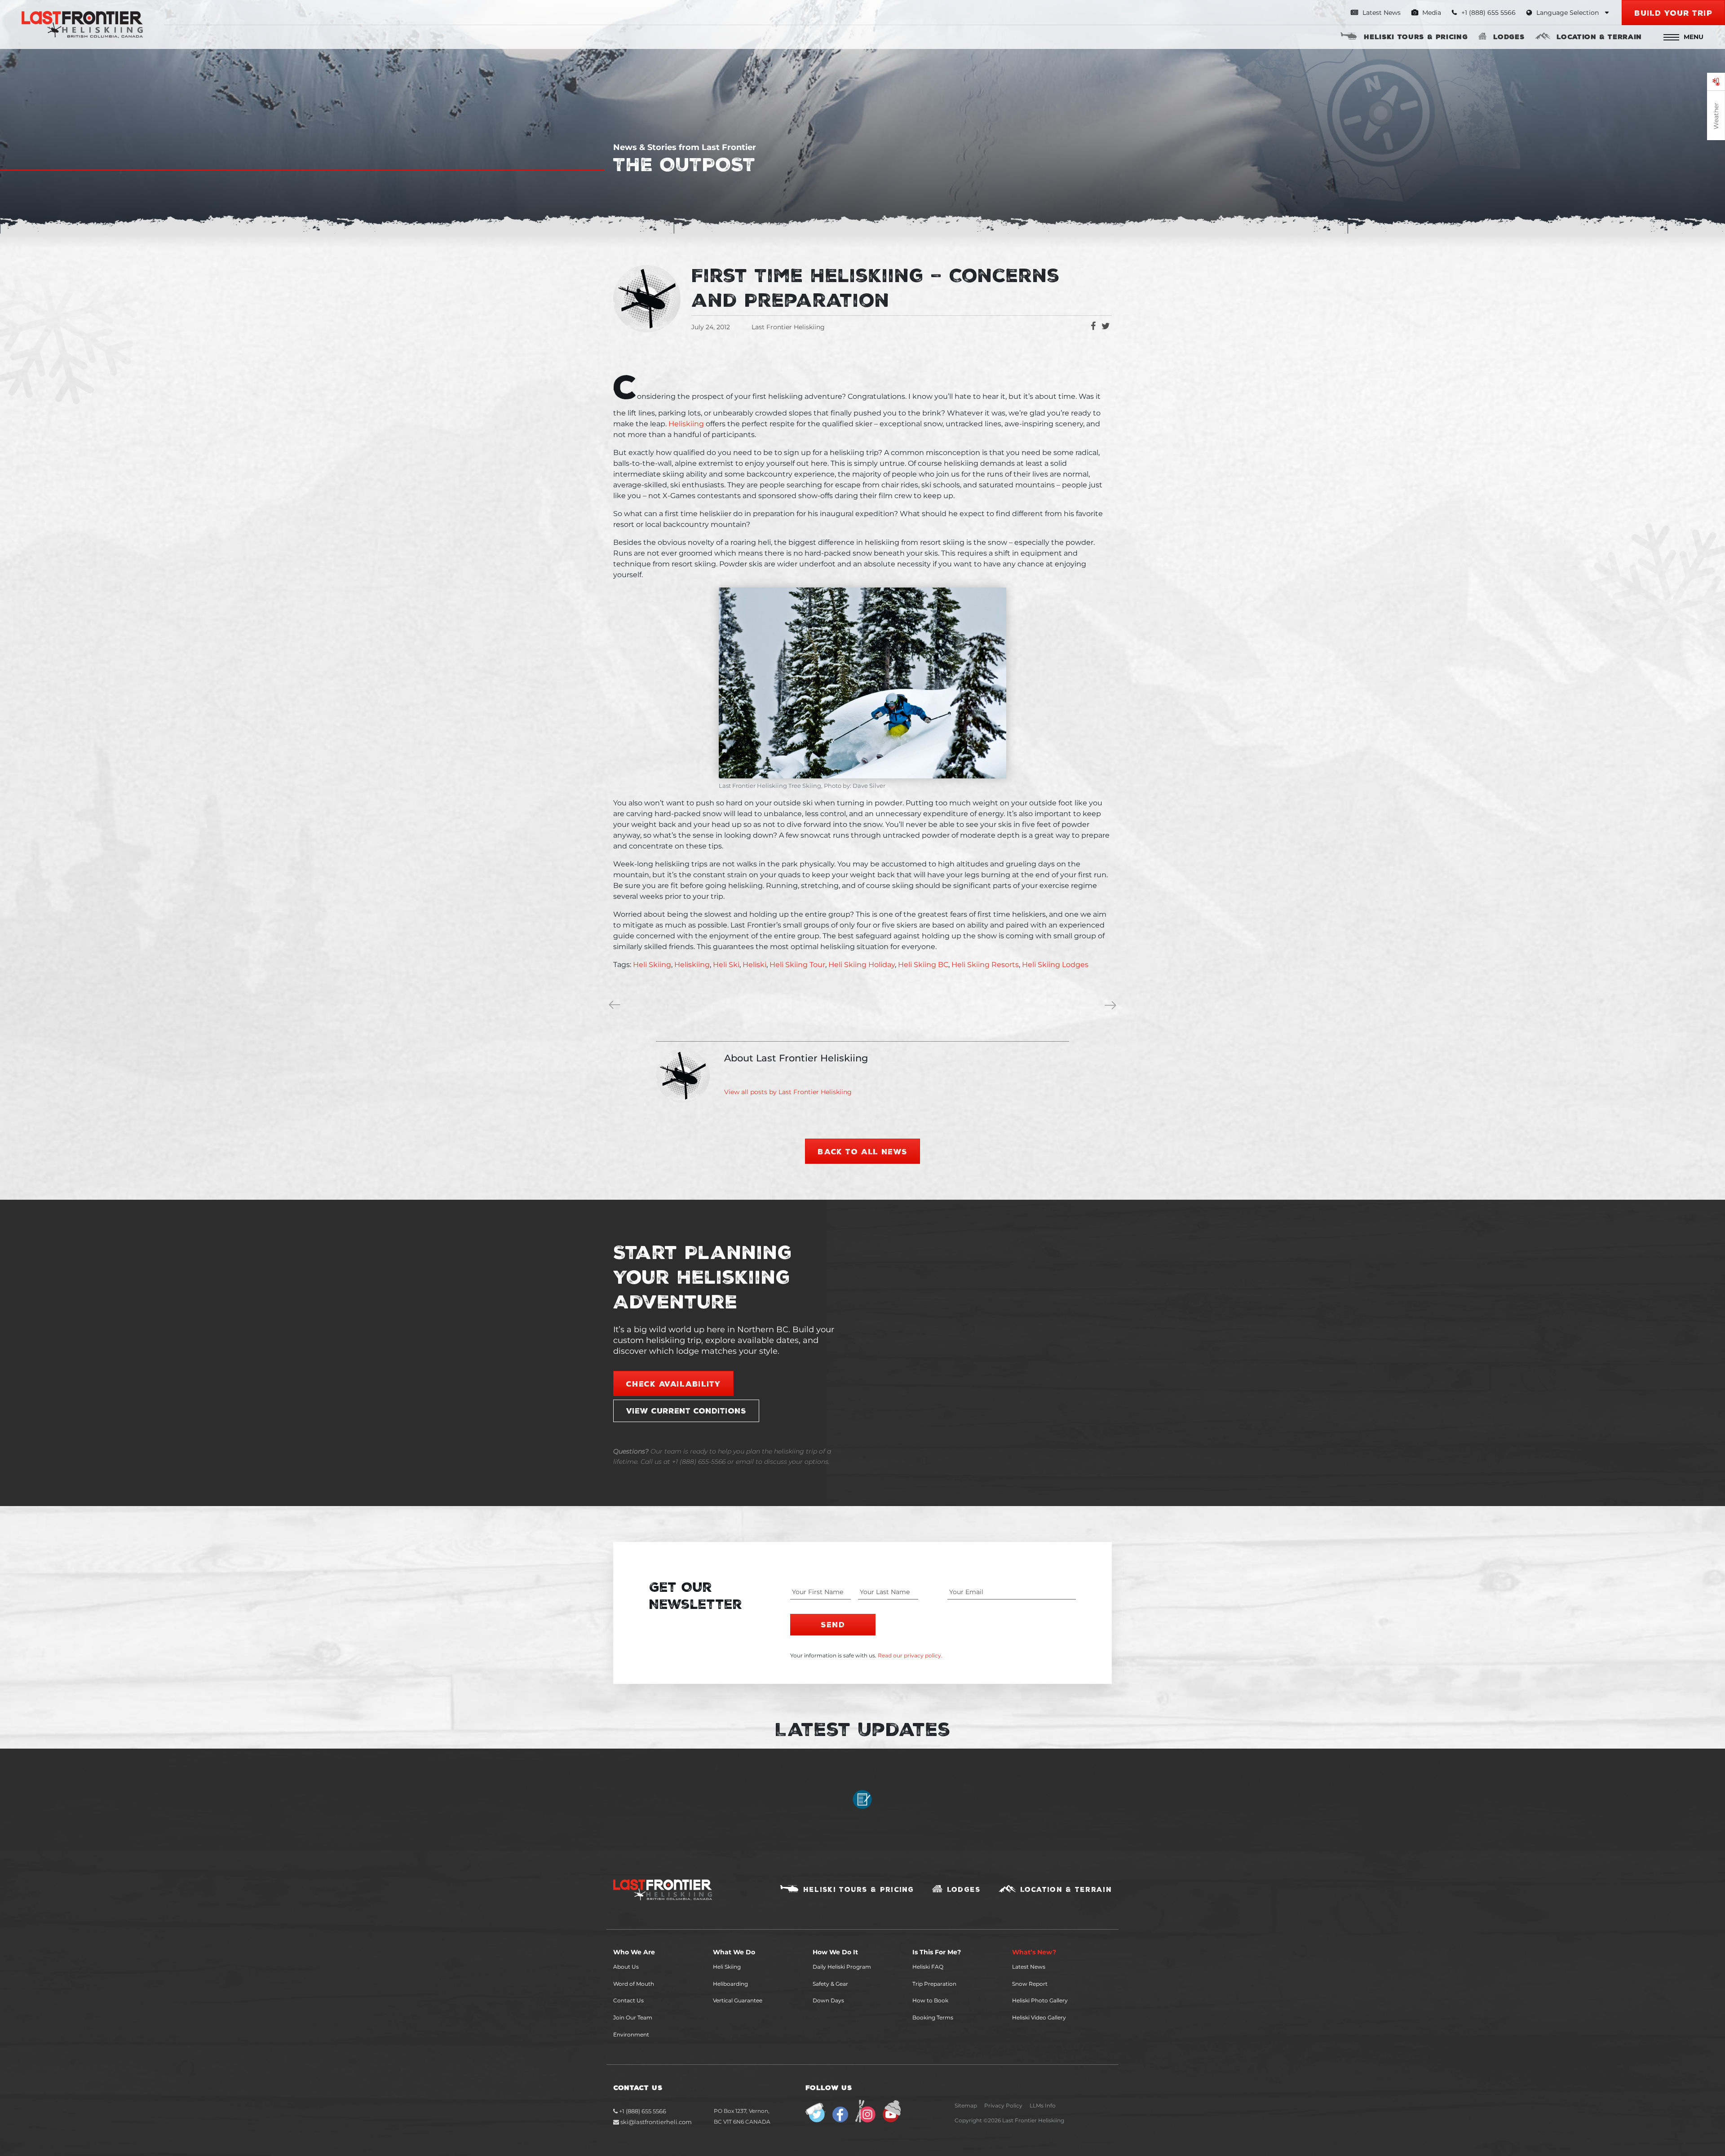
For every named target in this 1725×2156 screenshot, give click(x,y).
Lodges (1509, 36)
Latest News (1381, 13)
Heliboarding (730, 1984)
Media (1431, 13)
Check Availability (673, 1383)
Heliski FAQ (928, 1967)
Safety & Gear (830, 1984)
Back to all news (862, 1151)
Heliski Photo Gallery (1040, 2000)
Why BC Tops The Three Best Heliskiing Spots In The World (1112, 1006)
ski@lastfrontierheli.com (656, 2122)
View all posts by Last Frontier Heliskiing (788, 1092)
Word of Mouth (634, 1984)
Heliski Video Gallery (1039, 2017)
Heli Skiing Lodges (1055, 965)
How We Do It (835, 1952)
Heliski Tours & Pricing (1416, 36)
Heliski (754, 965)
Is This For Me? (937, 1952)
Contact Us (628, 2000)
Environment (631, 2035)
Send (833, 1624)
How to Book (930, 2000)
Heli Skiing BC (923, 965)
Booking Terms (933, 2017)
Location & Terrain (1599, 36)
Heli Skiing (652, 965)
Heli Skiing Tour (797, 965)
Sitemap (966, 2105)
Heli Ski (726, 965)
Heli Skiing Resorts (985, 965)
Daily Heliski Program (842, 1967)
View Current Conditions (686, 1410)
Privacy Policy (1003, 2105)
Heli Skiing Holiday (862, 965)
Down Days (828, 2000)
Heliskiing (686, 424)
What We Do (734, 1952)
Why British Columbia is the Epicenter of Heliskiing (616, 1006)
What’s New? (1034, 1952)
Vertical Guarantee (738, 2000)
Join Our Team (633, 2017)
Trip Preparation (934, 1984)
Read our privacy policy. (910, 1655)
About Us (626, 1967)
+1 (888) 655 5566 (642, 2111)
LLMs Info (1043, 2105)
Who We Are (634, 1952)
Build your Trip (1673, 13)
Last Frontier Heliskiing (788, 327)
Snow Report (1030, 1984)
